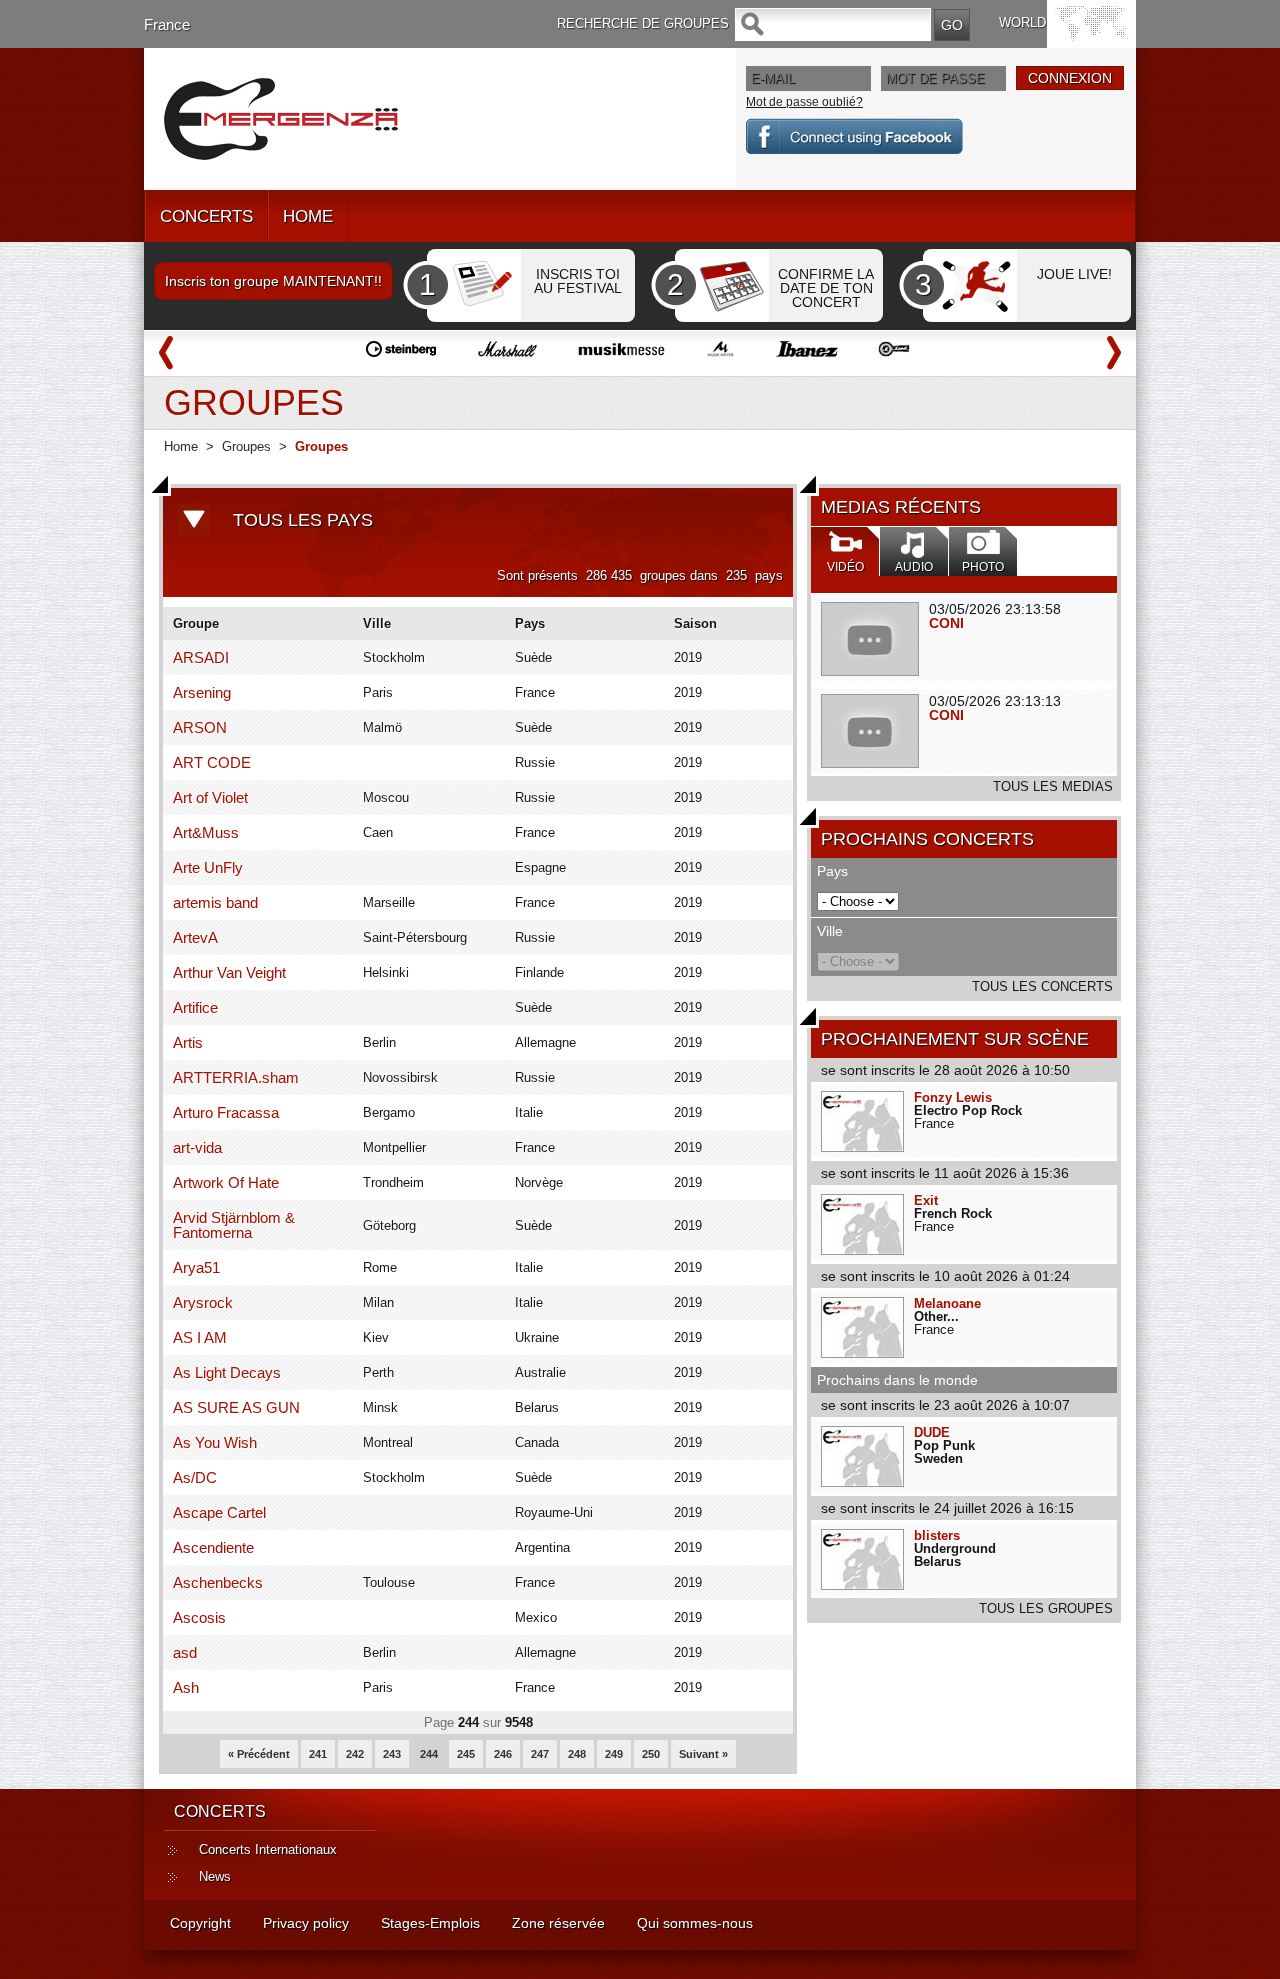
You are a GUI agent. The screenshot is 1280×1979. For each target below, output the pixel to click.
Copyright (200, 1923)
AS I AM (200, 1337)
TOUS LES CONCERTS (1042, 986)
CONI (946, 623)
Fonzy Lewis (953, 1097)
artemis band (215, 902)
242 (355, 1754)
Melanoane (947, 1303)
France (167, 24)
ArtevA (195, 937)
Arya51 (196, 1267)
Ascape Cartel (219, 1512)
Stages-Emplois (430, 1923)
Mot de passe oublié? (804, 102)
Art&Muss (206, 832)
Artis (188, 1042)
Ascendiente (213, 1547)
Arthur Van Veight (229, 972)
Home (181, 446)
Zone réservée (558, 1923)
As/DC (195, 1477)
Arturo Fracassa (226, 1112)
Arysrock (203, 1302)
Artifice (195, 1007)
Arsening (202, 692)
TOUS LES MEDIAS (1053, 786)
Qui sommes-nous (695, 1923)
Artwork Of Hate (226, 1182)
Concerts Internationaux (268, 1849)
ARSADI (201, 657)
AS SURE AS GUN (236, 1407)
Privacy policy (306, 1923)
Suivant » (703, 1754)
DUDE (932, 1432)
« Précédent (259, 1754)
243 (392, 1754)
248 (577, 1754)
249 (614, 1754)
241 (318, 1754)
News (215, 1876)
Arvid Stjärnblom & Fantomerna (234, 1225)
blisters (937, 1535)
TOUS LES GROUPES (1046, 1608)
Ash (186, 1687)
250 (651, 1754)
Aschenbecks (218, 1582)
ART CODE (212, 762)
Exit (926, 1200)
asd (185, 1652)
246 (503, 1754)
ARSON (200, 727)
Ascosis (199, 1617)
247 (540, 1754)
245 (466, 1754)
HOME (308, 216)
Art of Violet (210, 797)
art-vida (197, 1147)
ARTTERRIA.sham (236, 1077)
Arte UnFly (208, 867)
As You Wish (215, 1442)
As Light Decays (227, 1372)
